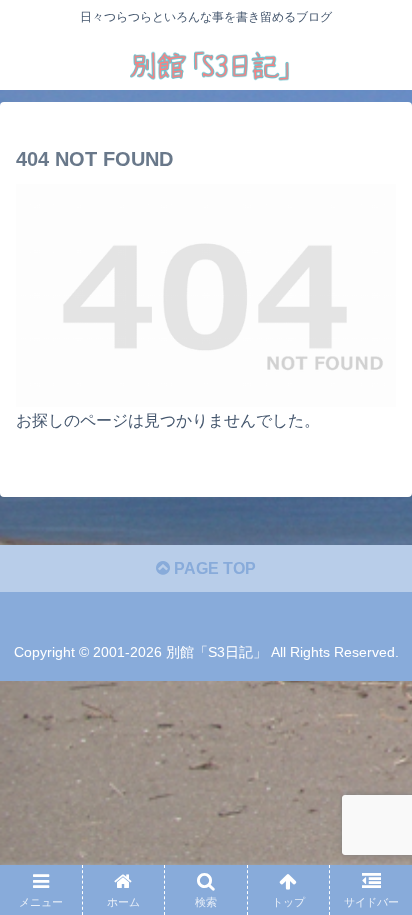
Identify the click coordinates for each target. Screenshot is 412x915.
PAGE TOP (213, 568)
